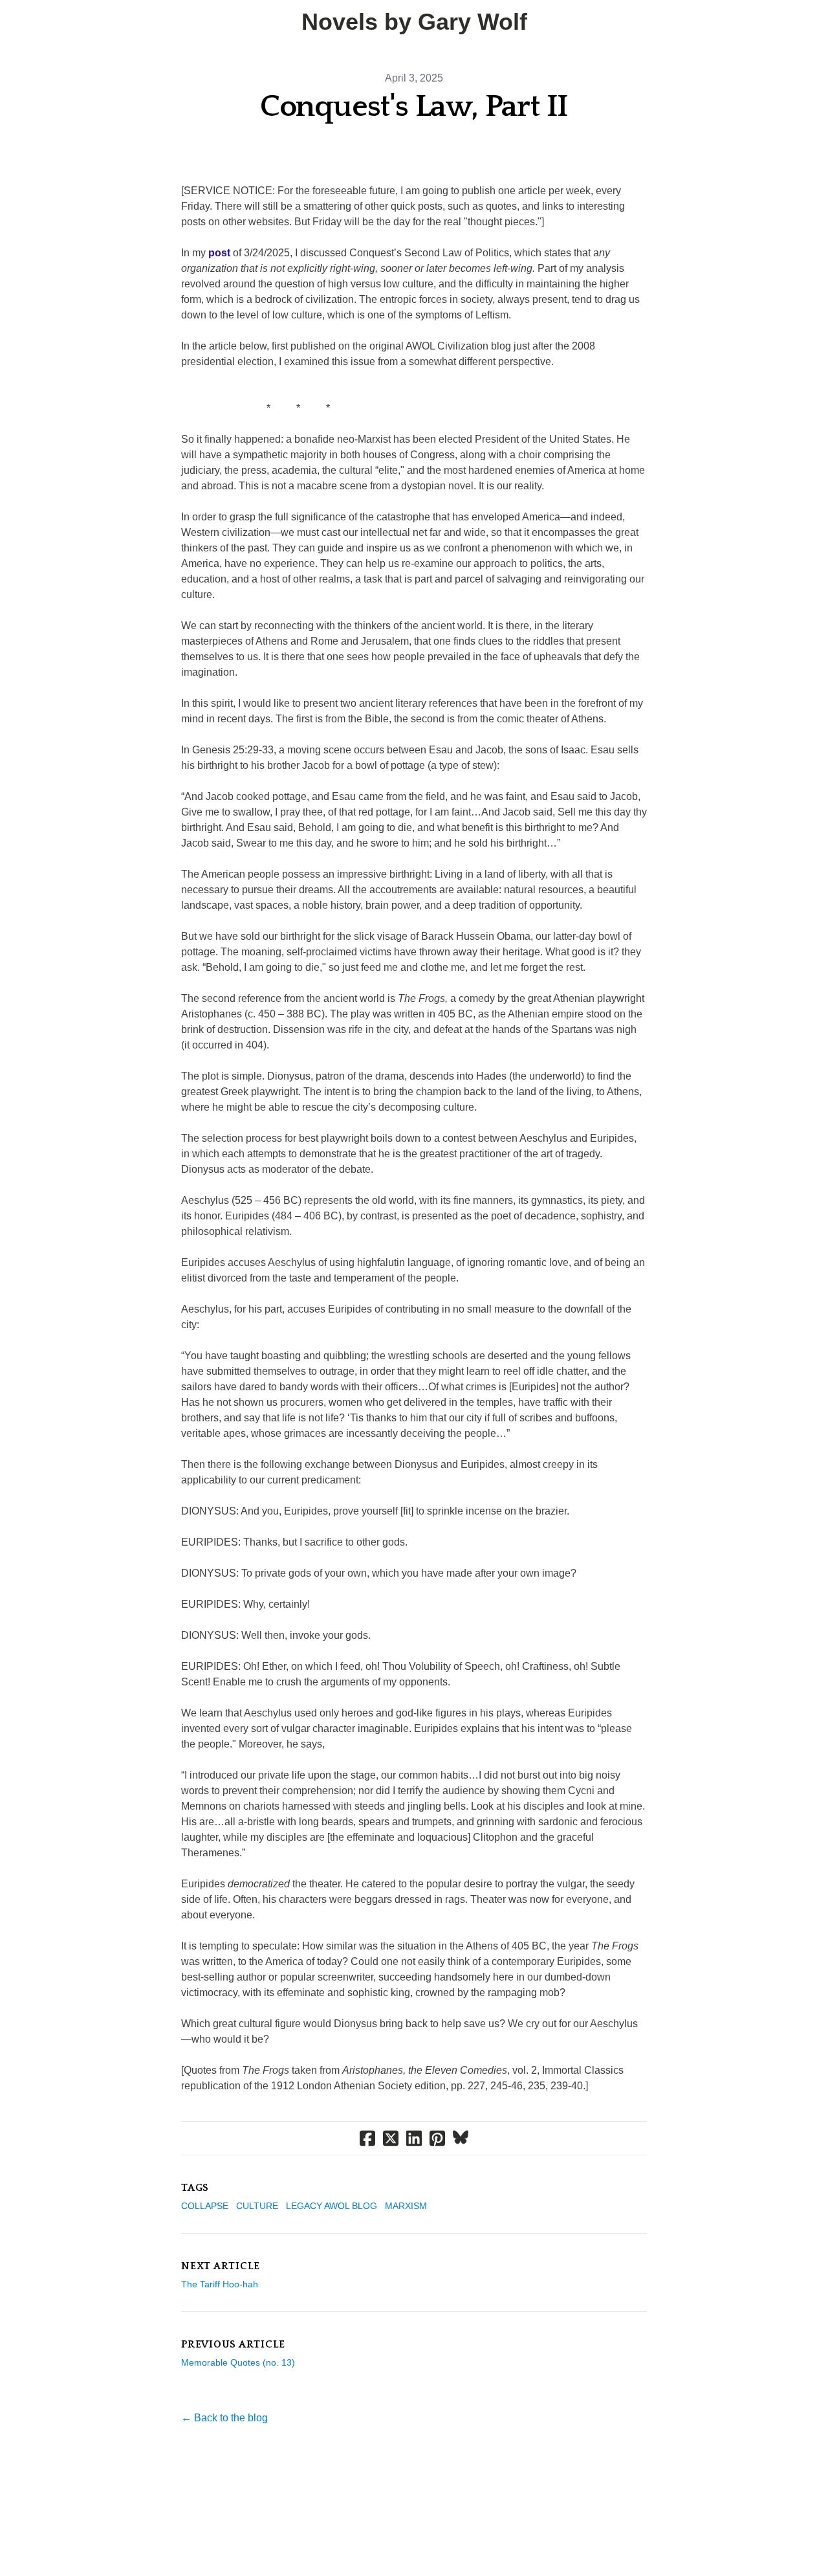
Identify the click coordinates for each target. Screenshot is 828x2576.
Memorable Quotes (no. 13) (238, 2362)
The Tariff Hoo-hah (220, 2284)
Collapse (205, 2206)
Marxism (406, 2206)
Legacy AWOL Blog (332, 2206)
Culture (257, 2206)
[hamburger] (26, 21)
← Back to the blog (224, 2418)
